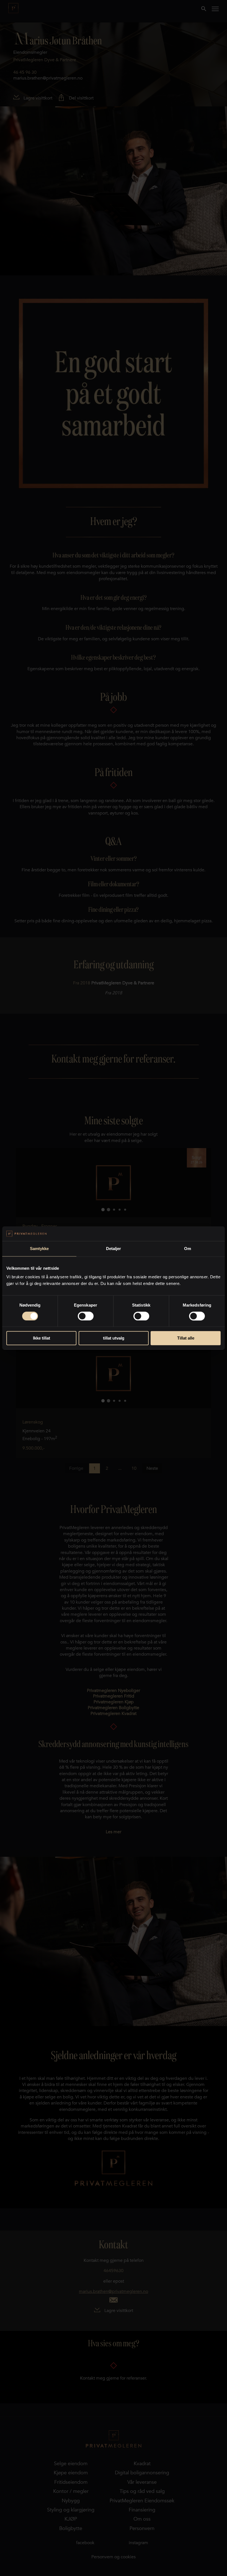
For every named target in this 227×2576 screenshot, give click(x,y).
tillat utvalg (114, 1338)
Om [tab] (188, 1249)
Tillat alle (186, 1338)
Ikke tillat (42, 1338)
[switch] (86, 1316)
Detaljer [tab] (114, 1249)
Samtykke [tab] (39, 1249)
